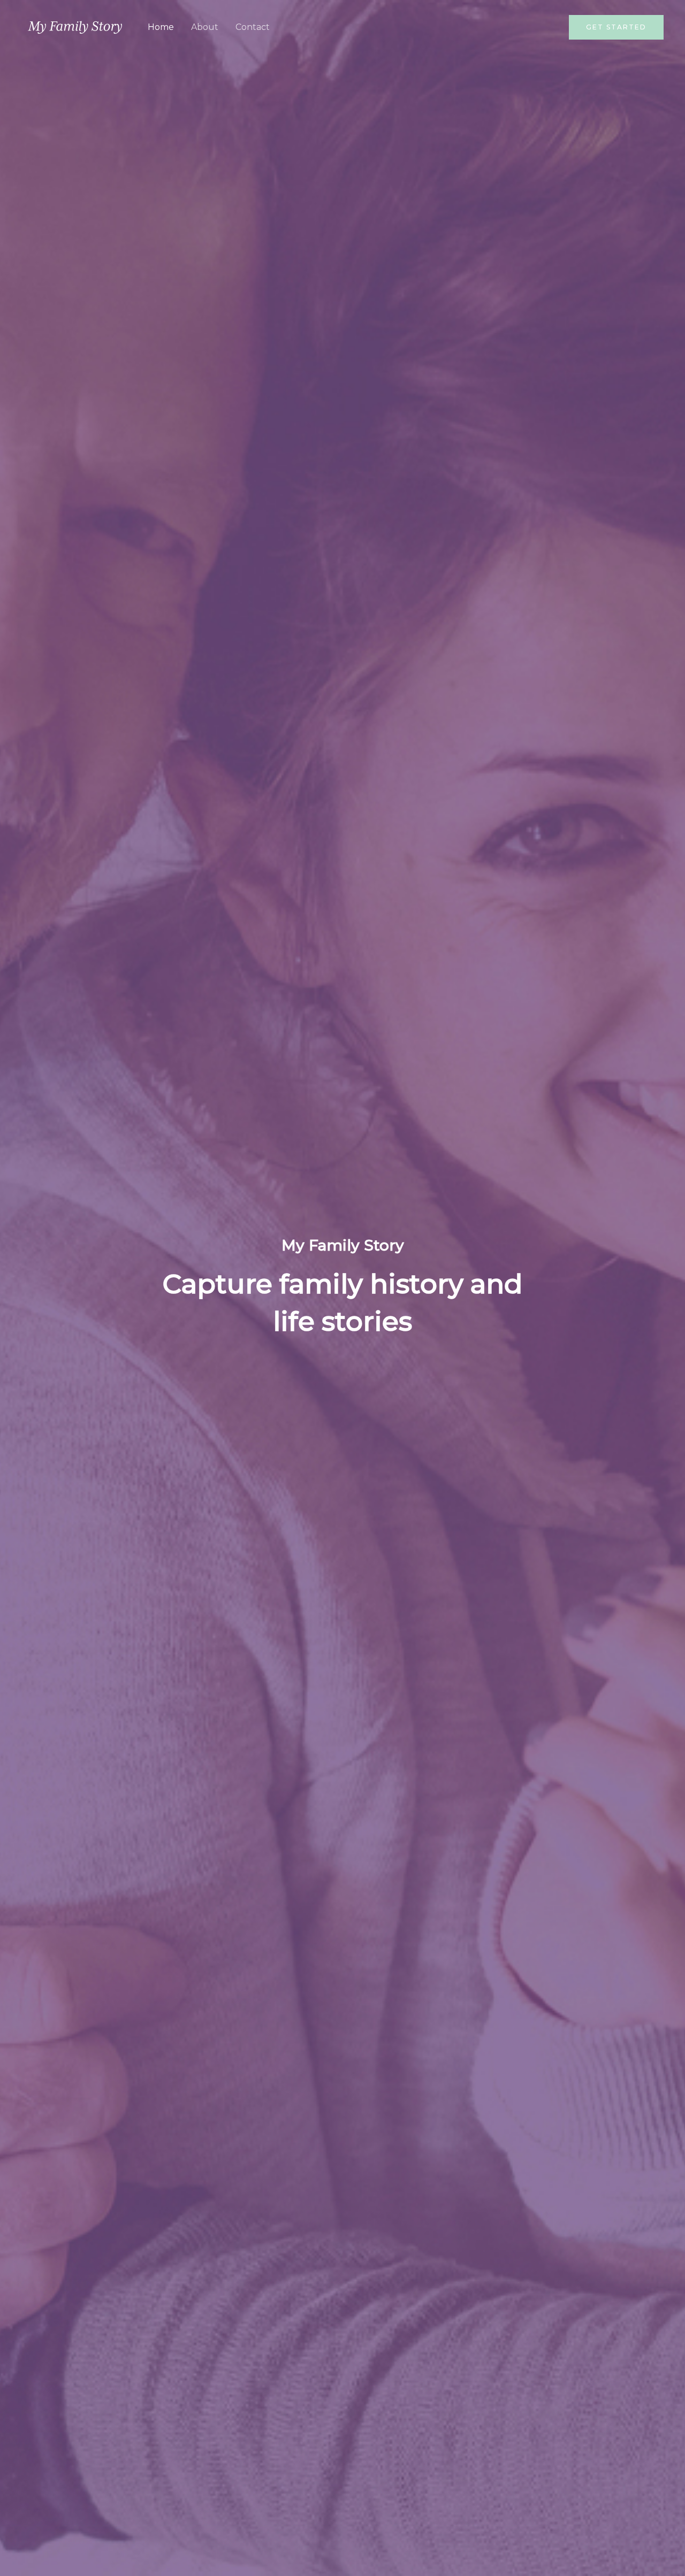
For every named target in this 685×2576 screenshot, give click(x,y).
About (205, 27)
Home (161, 27)
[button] (616, 27)
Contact (253, 27)
